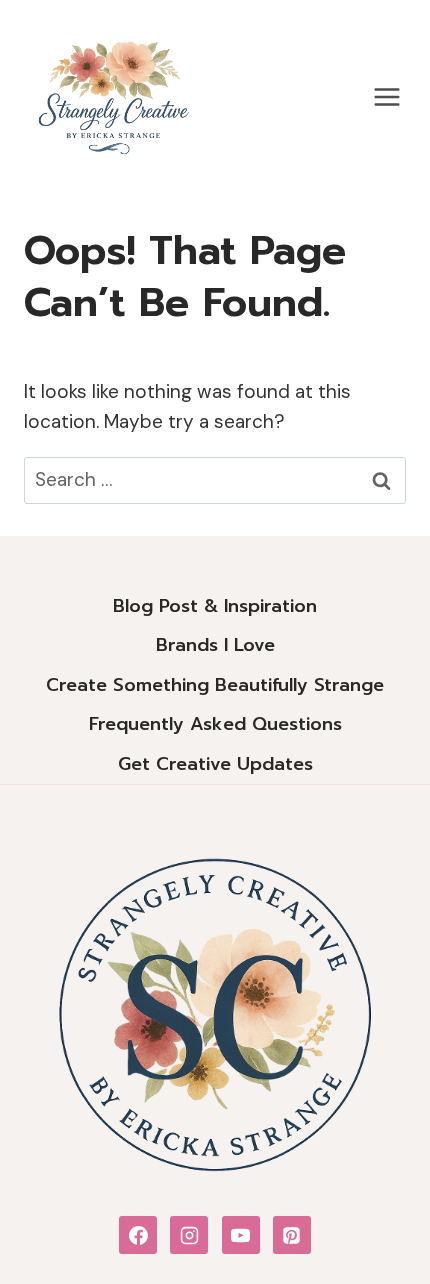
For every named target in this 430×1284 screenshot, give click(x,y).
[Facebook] (138, 1235)
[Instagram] (189, 1235)
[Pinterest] (292, 1235)
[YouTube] (241, 1235)
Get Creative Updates (215, 764)
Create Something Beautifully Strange (215, 685)
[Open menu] (386, 96)
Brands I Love (215, 645)
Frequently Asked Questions (215, 724)
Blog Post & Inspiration (215, 606)
